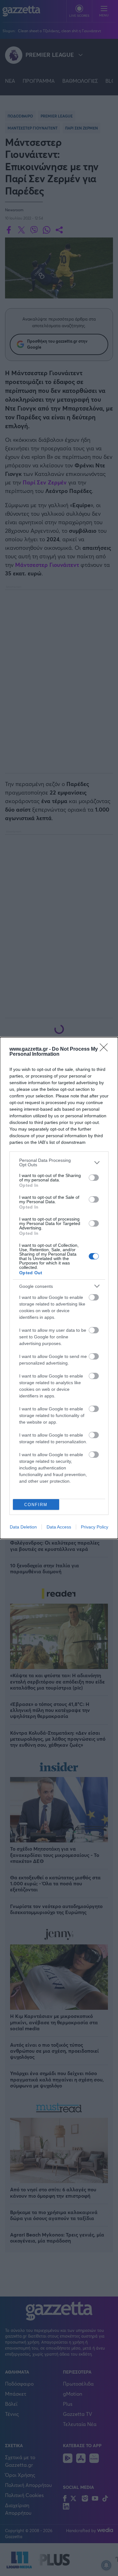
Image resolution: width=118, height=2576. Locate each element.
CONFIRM (36, 1505)
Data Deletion (23, 1527)
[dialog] (59, 1288)
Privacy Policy (95, 1527)
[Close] (106, 1049)
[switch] (94, 1178)
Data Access (59, 1527)
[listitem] (59, 1162)
